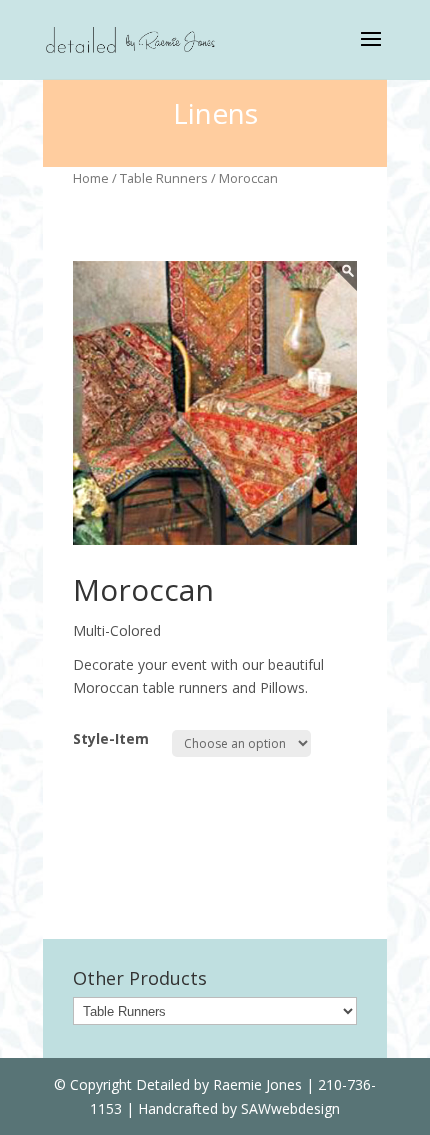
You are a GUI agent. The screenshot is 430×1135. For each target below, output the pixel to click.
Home (91, 178)
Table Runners (164, 178)
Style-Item (111, 738)
